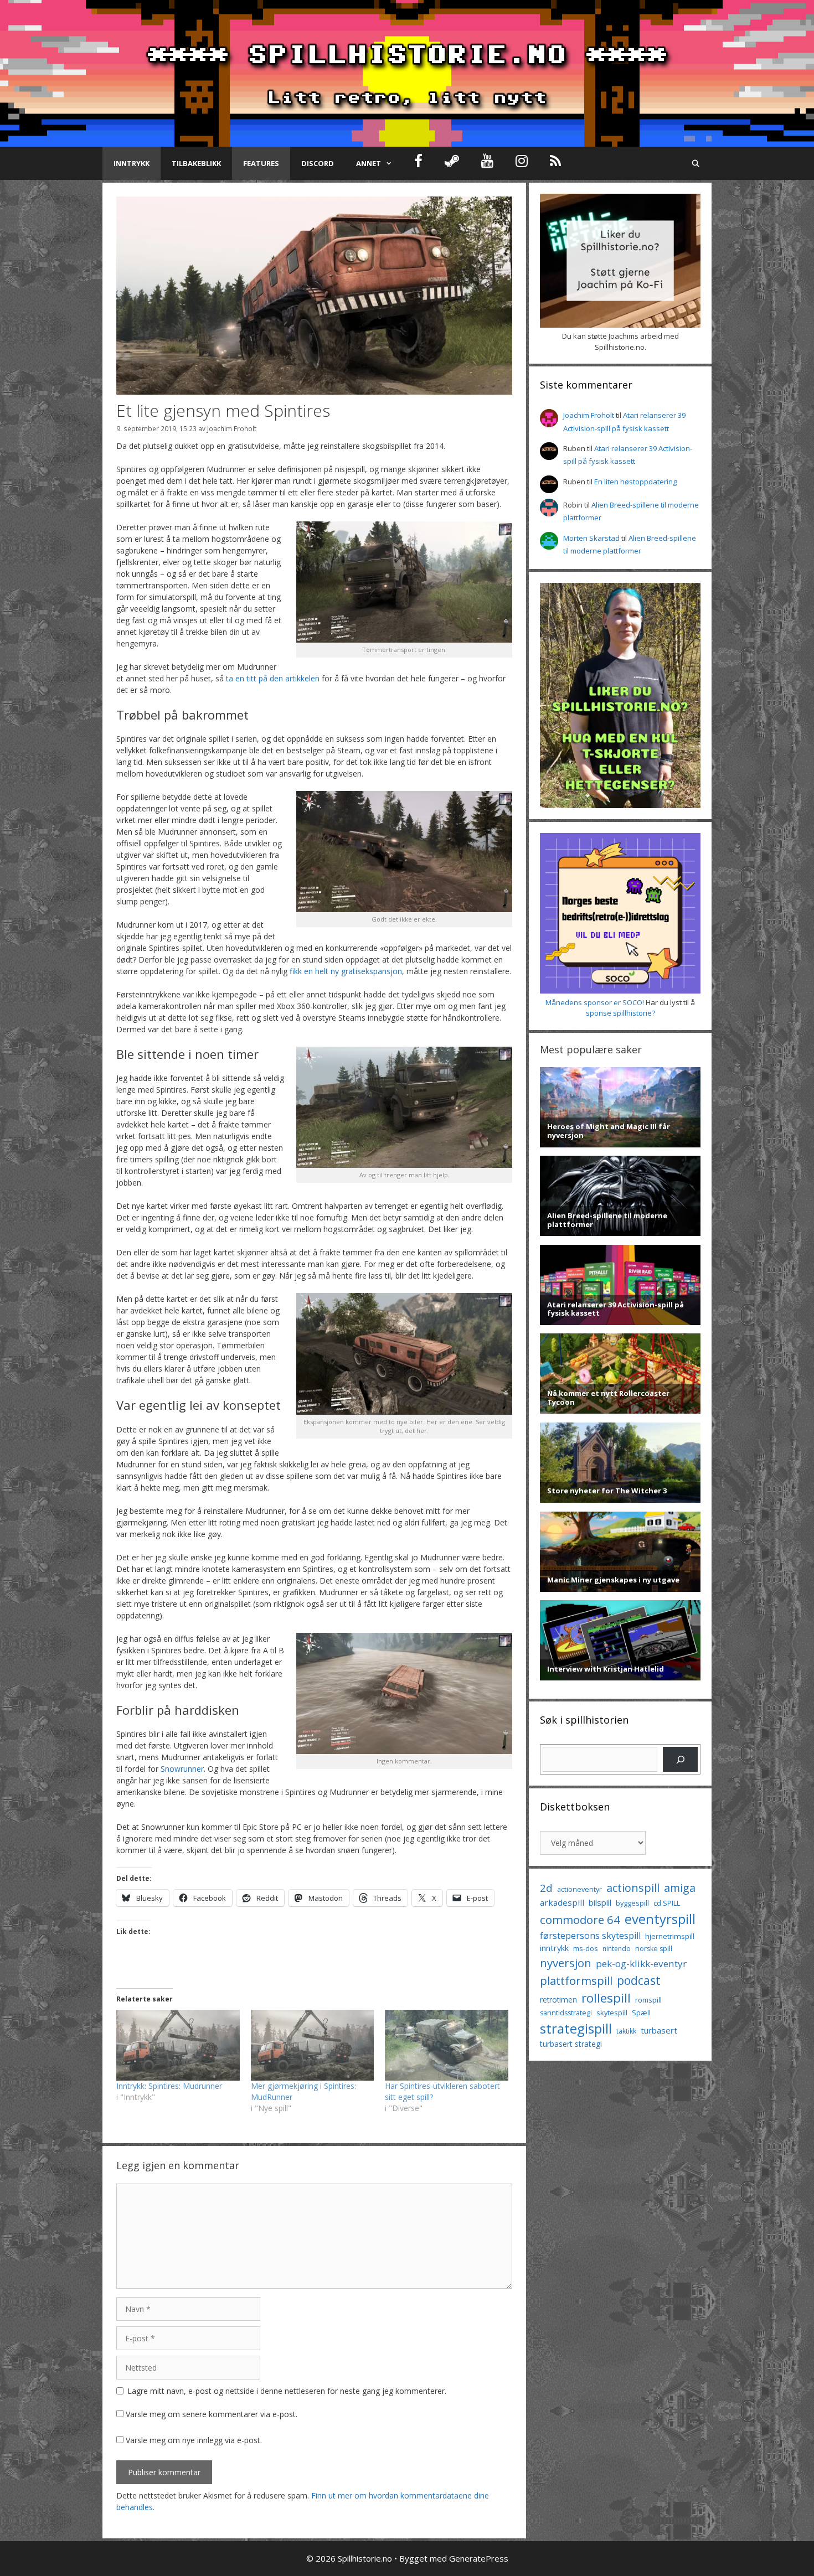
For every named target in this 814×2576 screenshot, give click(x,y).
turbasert (659, 2030)
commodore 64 (580, 1920)
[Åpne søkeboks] (696, 163)
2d (546, 1888)
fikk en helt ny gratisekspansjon (346, 971)
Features (261, 163)
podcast (639, 1980)
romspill (648, 2000)
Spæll (641, 2013)
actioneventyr (579, 1889)
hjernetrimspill (670, 1936)
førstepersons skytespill (590, 1936)
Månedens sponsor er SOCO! (595, 1002)
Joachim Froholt (232, 428)
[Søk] (680, 1759)
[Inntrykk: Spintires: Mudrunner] (178, 2045)
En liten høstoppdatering (635, 482)
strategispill (576, 2028)
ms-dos (586, 1948)
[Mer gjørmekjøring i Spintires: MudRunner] (313, 2045)
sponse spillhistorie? (620, 1013)
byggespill (632, 1903)
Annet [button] (369, 163)
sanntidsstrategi (566, 2013)
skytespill (612, 2013)
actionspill (633, 1888)
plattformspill (576, 1980)
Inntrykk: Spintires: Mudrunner (169, 2086)
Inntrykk (132, 163)
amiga (680, 1888)
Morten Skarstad (591, 538)
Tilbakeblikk (196, 163)
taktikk (626, 2031)
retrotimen (558, 2000)
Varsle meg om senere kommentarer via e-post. (212, 2414)
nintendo (617, 1949)
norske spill (654, 1949)
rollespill (606, 1998)
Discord (318, 163)
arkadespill (562, 1902)
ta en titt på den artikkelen (273, 678)
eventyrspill (660, 1919)
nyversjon (566, 1963)
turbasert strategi (571, 2044)
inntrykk (554, 1948)
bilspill (600, 1902)
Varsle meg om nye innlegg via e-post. (194, 2440)
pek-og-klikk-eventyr (641, 1964)
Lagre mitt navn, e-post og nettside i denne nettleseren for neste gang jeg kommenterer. (287, 2391)
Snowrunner (182, 1769)
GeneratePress (479, 2558)
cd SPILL (667, 1903)
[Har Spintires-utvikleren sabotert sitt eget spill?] (447, 2045)
